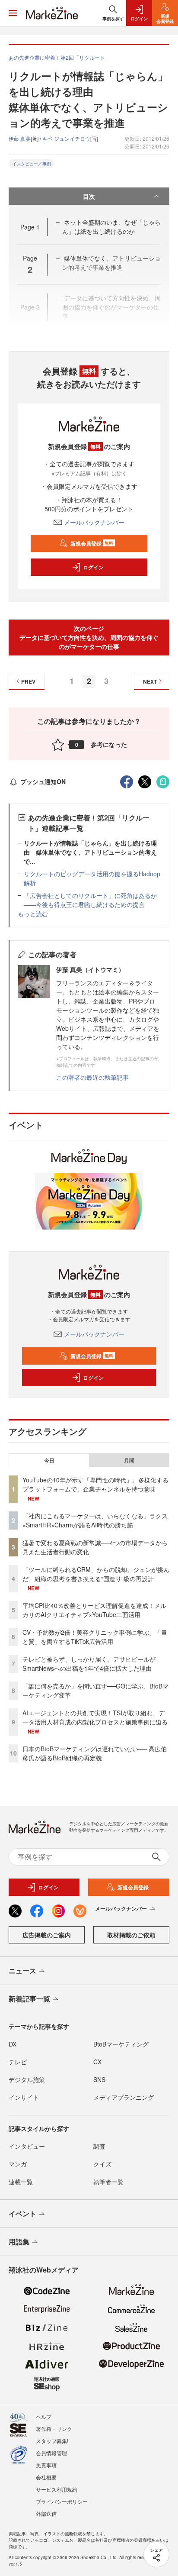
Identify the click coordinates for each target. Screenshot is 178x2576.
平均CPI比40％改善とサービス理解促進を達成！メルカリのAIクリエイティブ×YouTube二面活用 (94, 1610)
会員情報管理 (51, 2453)
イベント (22, 2213)
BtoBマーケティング (121, 2044)
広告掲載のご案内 (47, 1935)
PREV (28, 681)
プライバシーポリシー (62, 2501)
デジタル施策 (27, 2079)
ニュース (22, 1971)
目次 (89, 196)
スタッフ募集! (52, 2441)
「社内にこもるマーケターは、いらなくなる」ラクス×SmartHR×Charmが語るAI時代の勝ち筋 (95, 1520)
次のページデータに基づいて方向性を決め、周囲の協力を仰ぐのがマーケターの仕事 (89, 637)
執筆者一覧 (108, 2182)
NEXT (150, 681)
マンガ (18, 2164)
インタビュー (27, 2146)
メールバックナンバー (94, 522)
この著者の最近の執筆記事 (92, 1077)
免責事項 (46, 2465)
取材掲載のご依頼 (131, 1935)
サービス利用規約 (57, 2489)
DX (13, 2044)
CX (97, 2062)
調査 (99, 2146)
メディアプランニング (124, 2097)
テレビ (18, 2062)
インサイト (24, 2097)
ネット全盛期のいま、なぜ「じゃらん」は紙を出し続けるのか (111, 227)
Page (30, 227)
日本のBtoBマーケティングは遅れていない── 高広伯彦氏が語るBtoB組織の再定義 (95, 1753)
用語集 (19, 2242)
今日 (49, 1460)
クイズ (102, 2164)
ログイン (93, 567)
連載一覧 (21, 2182)
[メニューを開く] (13, 13)
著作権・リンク (54, 2429)
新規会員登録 (92, 543)
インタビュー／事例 (32, 164)
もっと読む (33, 914)
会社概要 (46, 2477)
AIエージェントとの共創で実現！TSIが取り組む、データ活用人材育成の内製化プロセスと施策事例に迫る (95, 1717)
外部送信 (46, 2513)
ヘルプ (44, 2416)
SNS (99, 2079)
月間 (129, 1460)
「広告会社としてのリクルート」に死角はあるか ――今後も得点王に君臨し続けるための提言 (93, 900)
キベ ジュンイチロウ (66, 138)
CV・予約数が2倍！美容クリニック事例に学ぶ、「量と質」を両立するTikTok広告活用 (95, 1637)
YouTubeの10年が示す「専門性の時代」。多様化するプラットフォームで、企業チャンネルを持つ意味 (95, 1484)
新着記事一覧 (29, 1999)
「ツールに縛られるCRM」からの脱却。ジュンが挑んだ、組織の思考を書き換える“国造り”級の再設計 (96, 1574)
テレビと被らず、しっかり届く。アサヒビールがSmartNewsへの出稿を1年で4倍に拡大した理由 (89, 1664)
